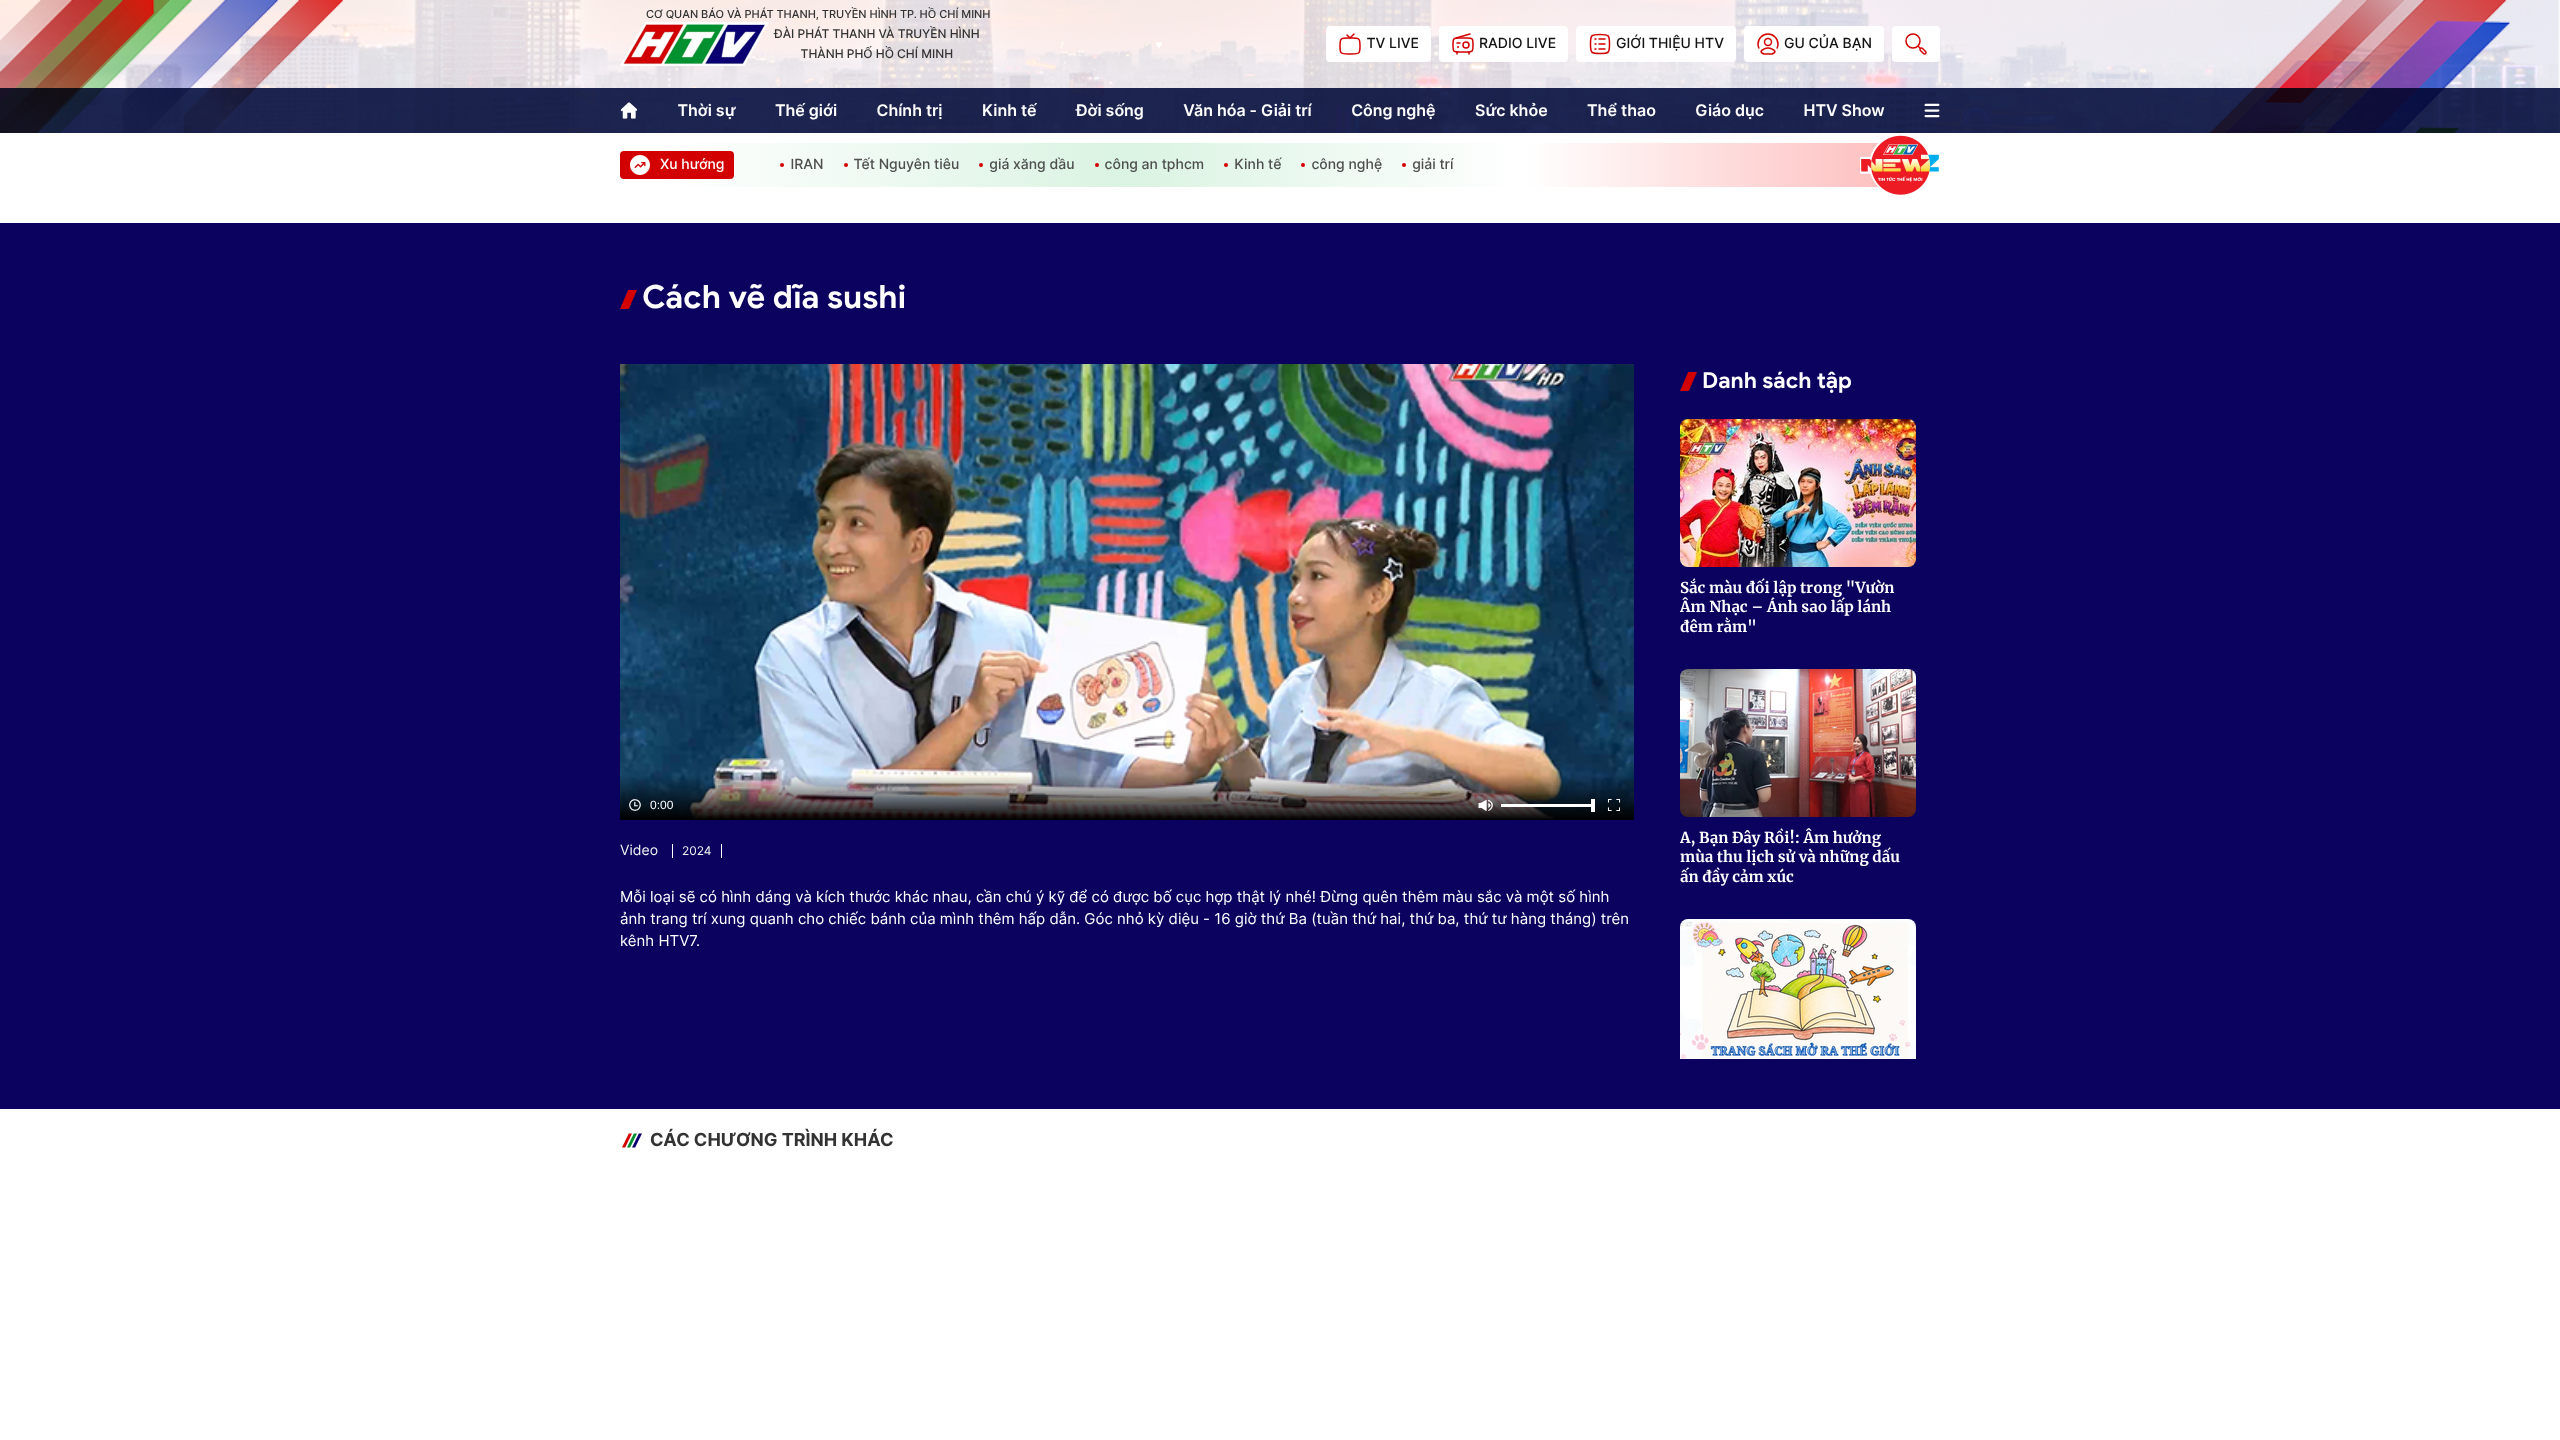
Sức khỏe (1511, 110)
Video (639, 850)
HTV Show (1843, 110)
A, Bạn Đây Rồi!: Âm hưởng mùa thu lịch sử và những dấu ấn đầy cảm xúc (1790, 858)
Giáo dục (1729, 110)
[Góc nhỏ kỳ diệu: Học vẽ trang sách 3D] (1798, 993)
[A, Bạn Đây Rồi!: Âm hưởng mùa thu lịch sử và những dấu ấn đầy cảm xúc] (1798, 743)
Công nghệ (1393, 110)
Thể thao (1621, 110)
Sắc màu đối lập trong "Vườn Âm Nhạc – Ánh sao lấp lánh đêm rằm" (1787, 608)
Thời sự (706, 110)
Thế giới (806, 110)
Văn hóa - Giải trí (1247, 110)
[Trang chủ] (629, 110)
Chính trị (910, 110)
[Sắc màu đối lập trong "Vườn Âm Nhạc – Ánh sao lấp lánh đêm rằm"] (1798, 493)
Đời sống (1110, 110)
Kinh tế (1009, 110)
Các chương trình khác (772, 1140)
